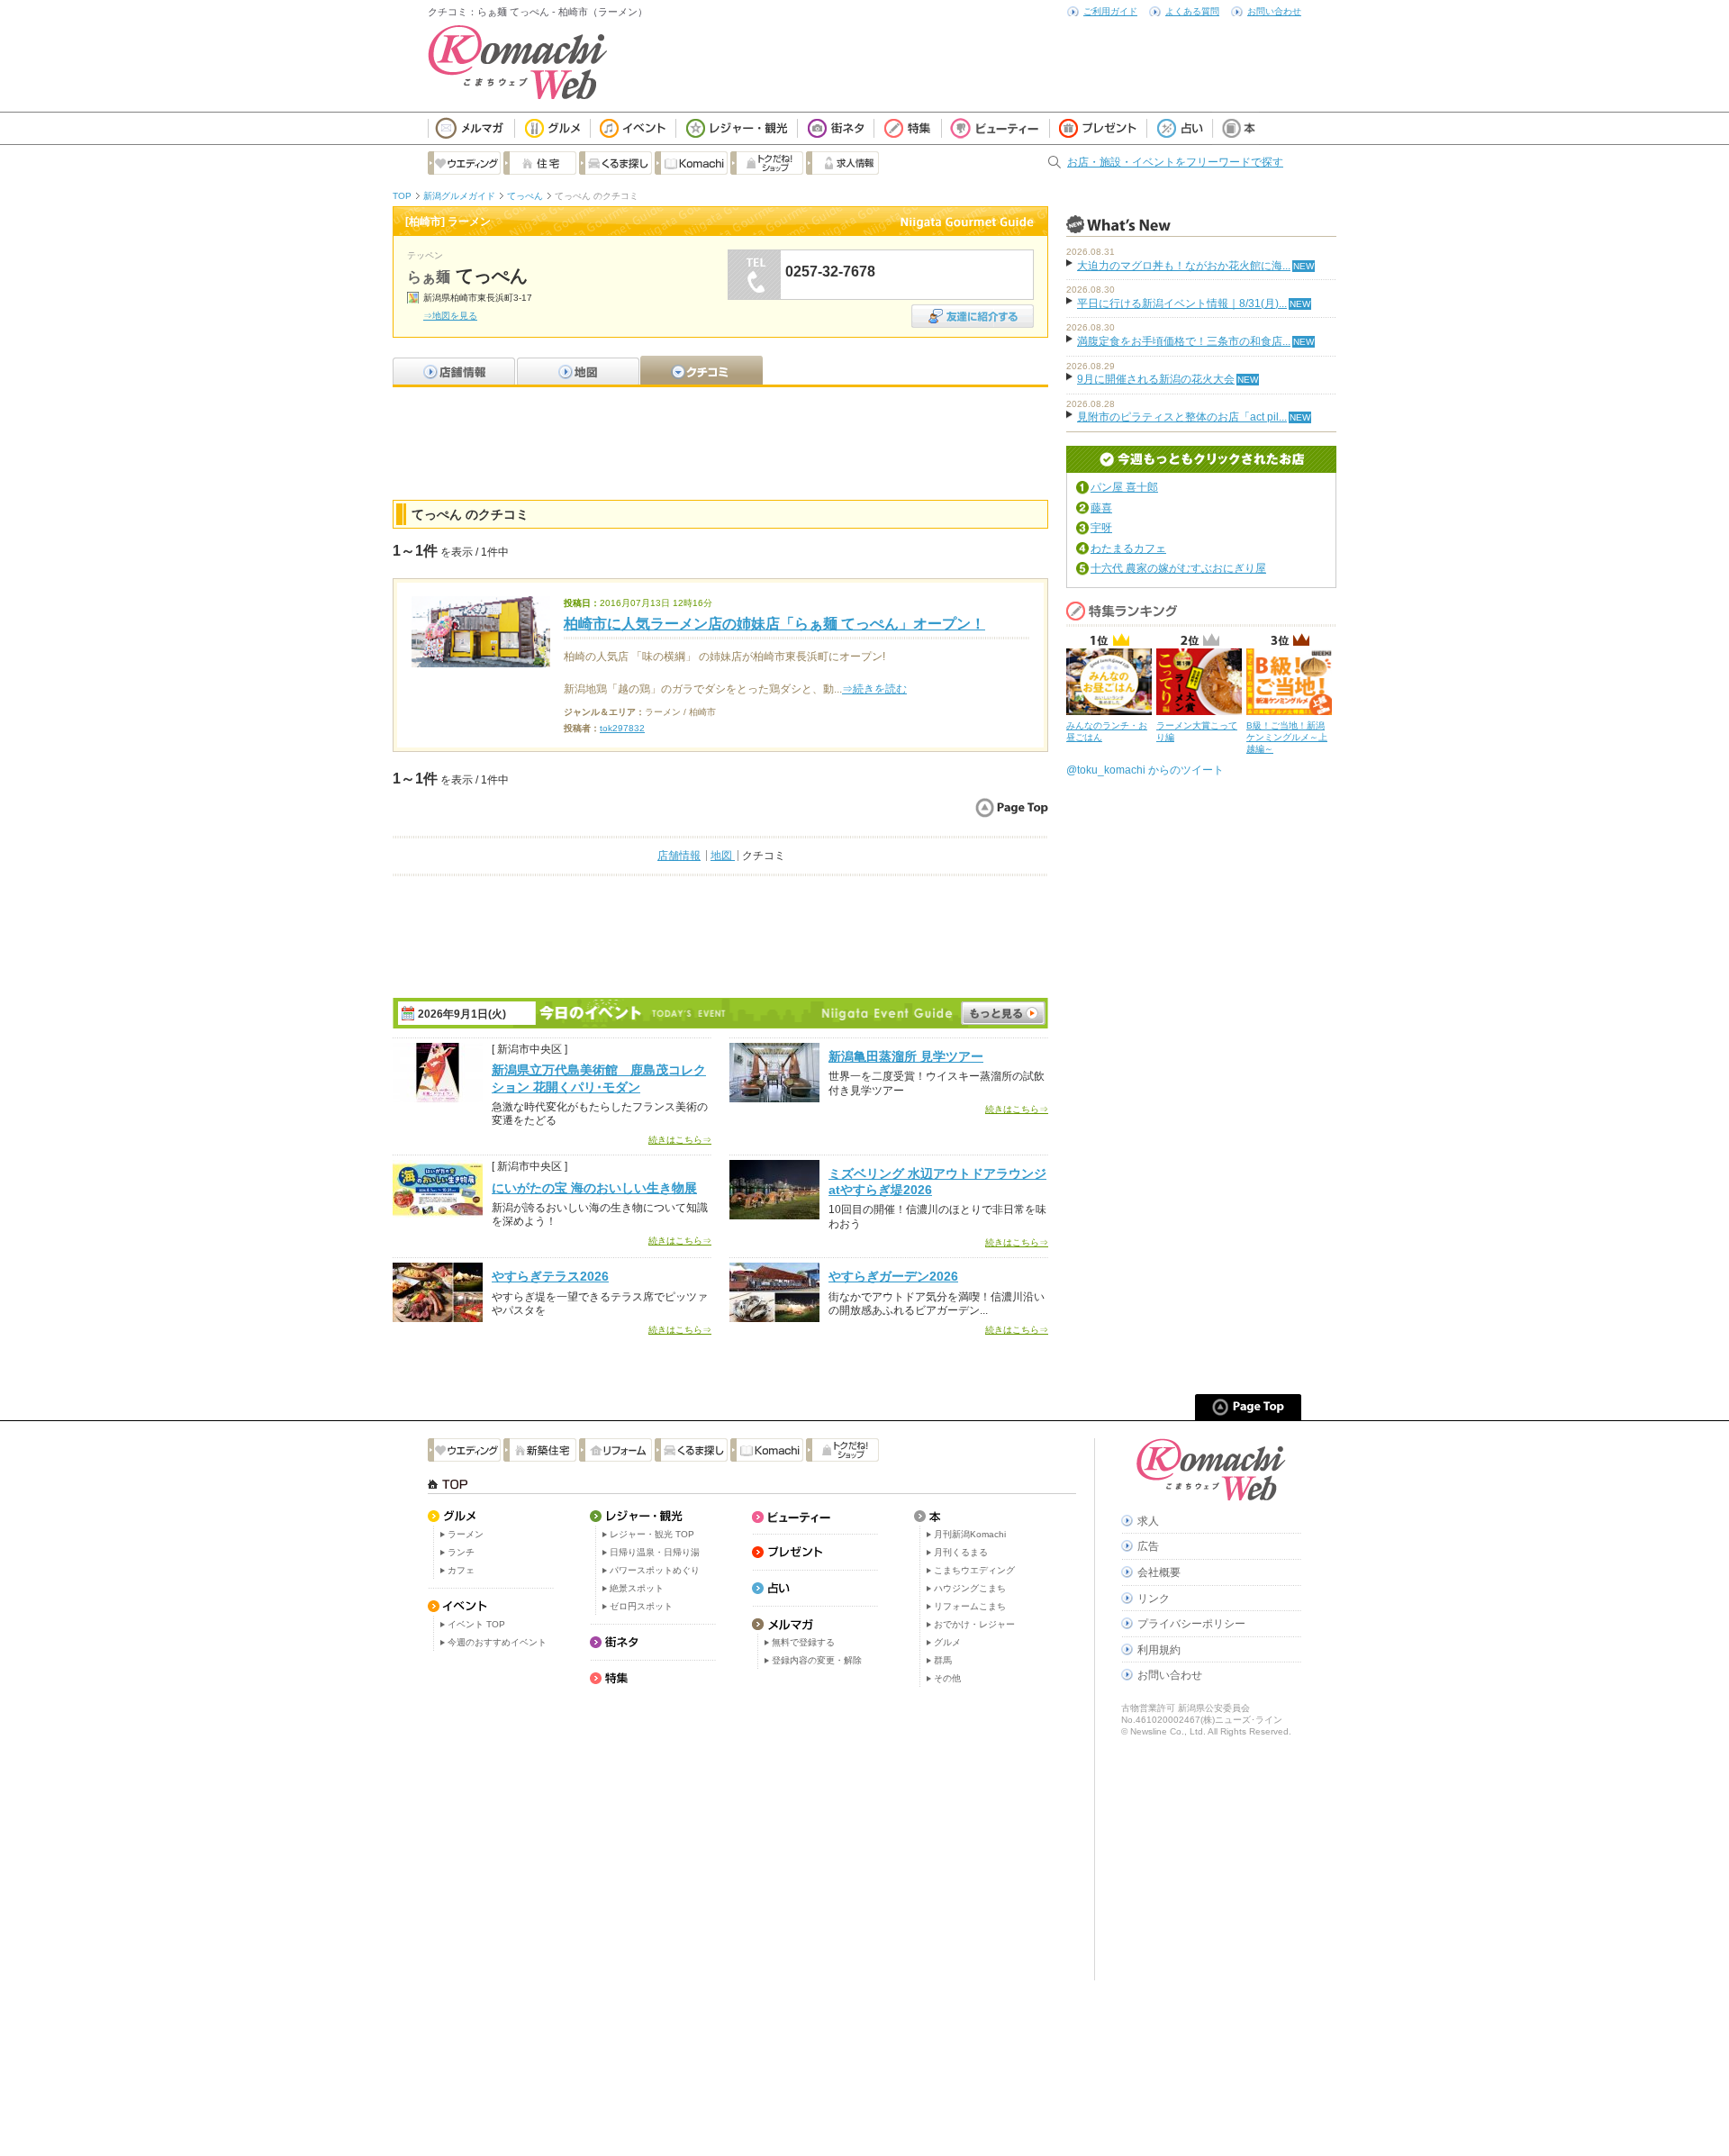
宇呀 (1101, 528)
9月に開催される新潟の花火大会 (1156, 379)
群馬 (943, 1660)
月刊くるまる (961, 1552)
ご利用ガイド (1110, 11)
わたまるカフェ (1128, 548)
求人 (1148, 1521)
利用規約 (1159, 1650)
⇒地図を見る (450, 316)
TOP (402, 196)
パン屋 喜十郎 (1124, 487)
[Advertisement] (720, 441)
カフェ (461, 1570)
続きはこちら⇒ (680, 1140)
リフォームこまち (970, 1606)
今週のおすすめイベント (497, 1642)
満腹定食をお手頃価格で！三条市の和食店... (1184, 341)
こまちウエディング (974, 1570)
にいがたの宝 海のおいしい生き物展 (594, 1188)
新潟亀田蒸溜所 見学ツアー (906, 1056)
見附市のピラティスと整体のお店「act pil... (1182, 417)
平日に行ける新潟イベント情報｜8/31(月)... (1182, 303)
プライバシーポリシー (1191, 1624)
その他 (947, 1678)
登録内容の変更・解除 (817, 1660)
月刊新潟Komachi (970, 1534)
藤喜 (1101, 508)
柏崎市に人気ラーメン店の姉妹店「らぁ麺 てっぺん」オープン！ (774, 624)
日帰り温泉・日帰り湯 (655, 1552)
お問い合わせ (1274, 11)
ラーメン (466, 1534)
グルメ (947, 1642)
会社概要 (1159, 1572)
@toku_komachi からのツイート (1145, 770)
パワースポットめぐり (655, 1570)
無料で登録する (803, 1642)
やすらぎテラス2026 (550, 1276)
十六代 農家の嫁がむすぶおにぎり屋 (1178, 568)
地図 (723, 856)
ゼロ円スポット (641, 1606)
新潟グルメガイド (459, 196)
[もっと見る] (1003, 1013)
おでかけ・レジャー (974, 1624)
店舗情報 (679, 856)
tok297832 (622, 728)
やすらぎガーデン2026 (893, 1276)
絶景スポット (637, 1588)
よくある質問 (1192, 11)
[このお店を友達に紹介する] (973, 310)
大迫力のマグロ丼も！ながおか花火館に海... (1184, 266)
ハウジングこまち (970, 1588)
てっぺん (525, 196)
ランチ (461, 1552)
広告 (1148, 1546)
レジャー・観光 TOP (652, 1534)
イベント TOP (476, 1624)
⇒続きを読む (874, 689)
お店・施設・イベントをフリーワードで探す (1175, 162)
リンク (1154, 1599)
